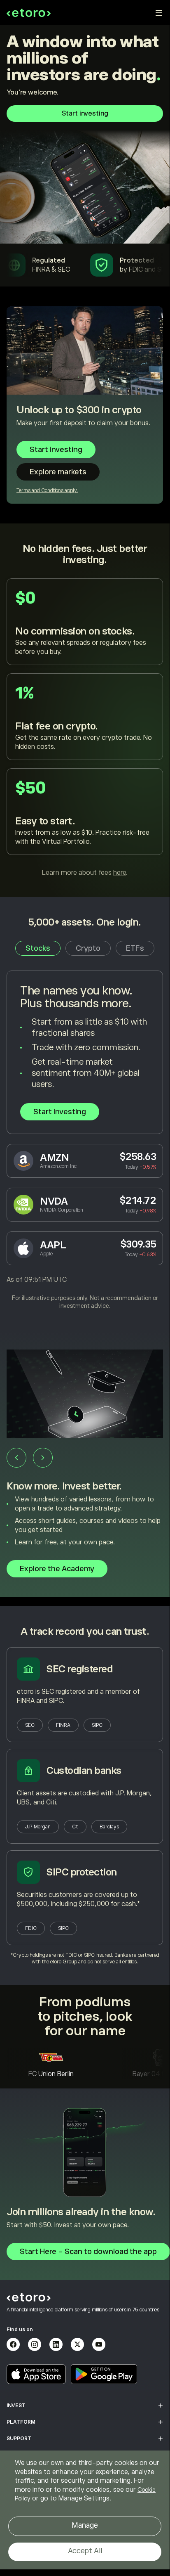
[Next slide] (43, 1458)
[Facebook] (13, 2344)
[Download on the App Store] (36, 2374)
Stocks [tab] (38, 948)
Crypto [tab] (88, 948)
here (120, 873)
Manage (85, 2525)
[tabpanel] (85, 1140)
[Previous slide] (16, 1458)
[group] (85, 1468)
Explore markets (58, 472)
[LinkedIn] (56, 2344)
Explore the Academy (57, 1569)
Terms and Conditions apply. (47, 490)
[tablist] (85, 948)
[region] (85, 2510)
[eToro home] (29, 13)
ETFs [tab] (135, 948)
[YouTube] (99, 2344)
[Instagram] (35, 2344)
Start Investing (60, 1112)
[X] (77, 2344)
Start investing (85, 114)
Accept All (85, 2551)
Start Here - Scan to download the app (88, 2252)
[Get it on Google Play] (104, 2374)
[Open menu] (159, 13)
